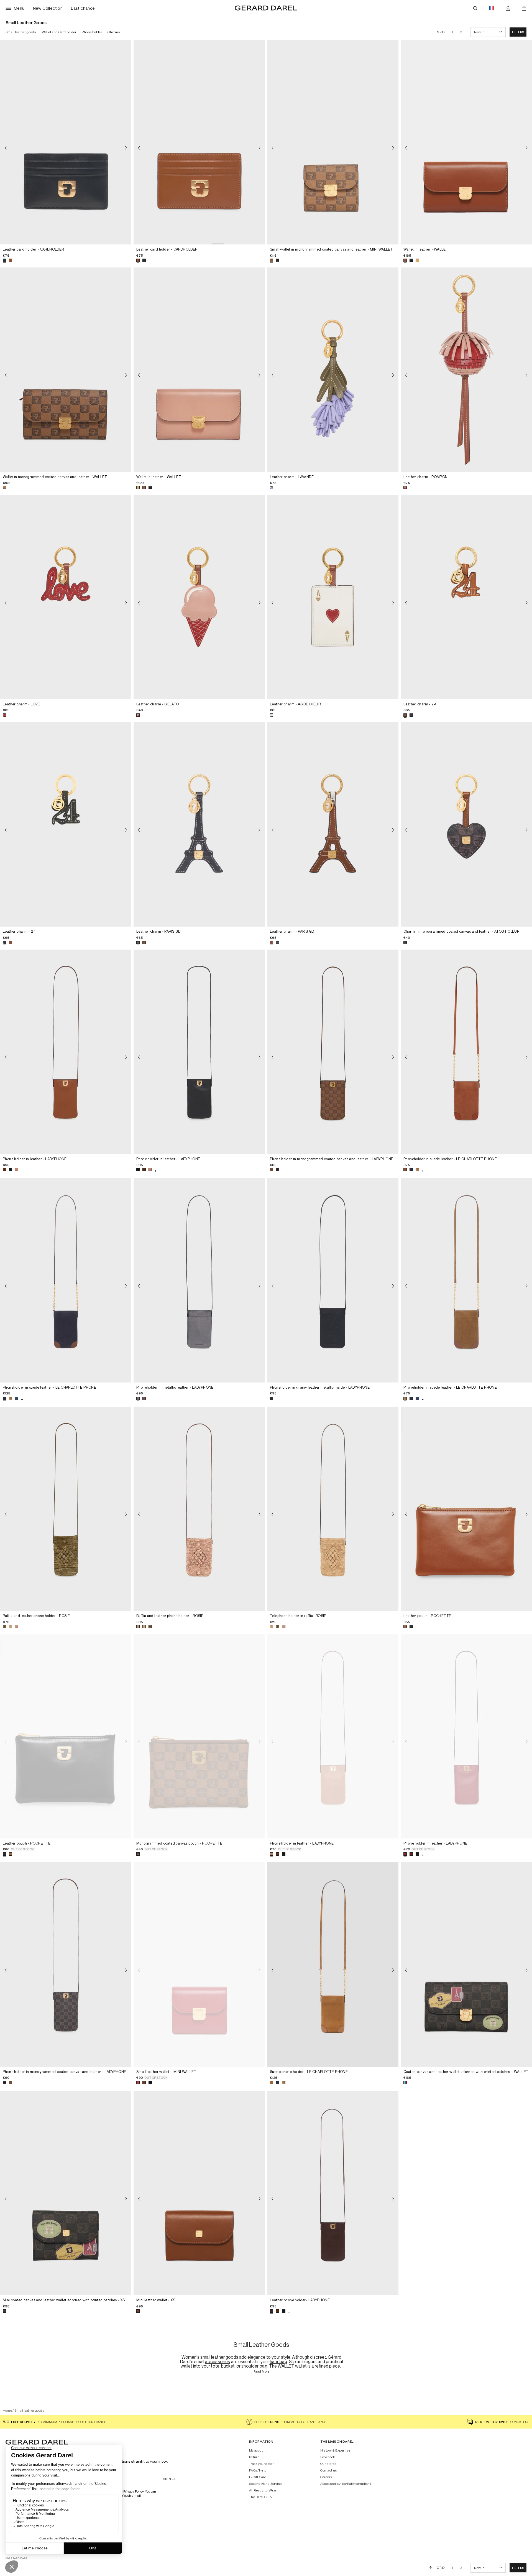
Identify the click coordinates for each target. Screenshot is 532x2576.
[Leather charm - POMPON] (466, 370)
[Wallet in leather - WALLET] (466, 142)
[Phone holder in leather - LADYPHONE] (66, 1052)
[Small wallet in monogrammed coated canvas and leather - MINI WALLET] (333, 142)
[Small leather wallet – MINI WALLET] (199, 1965)
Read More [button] (262, 2372)
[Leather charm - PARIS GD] (199, 825)
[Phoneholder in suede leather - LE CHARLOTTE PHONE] (466, 1052)
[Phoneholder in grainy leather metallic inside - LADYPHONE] (333, 1280)
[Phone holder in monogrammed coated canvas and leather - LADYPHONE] (333, 1052)
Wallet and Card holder (59, 32)
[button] (518, 32)
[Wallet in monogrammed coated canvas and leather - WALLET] (66, 370)
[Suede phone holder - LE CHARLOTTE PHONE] (333, 1965)
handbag (279, 2361)
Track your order (261, 2464)
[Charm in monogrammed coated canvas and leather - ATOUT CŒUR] (466, 825)
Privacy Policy (134, 2491)
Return (254, 2457)
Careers (326, 2477)
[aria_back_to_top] (431, 2568)
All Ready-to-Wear (263, 2490)
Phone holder (92, 32)
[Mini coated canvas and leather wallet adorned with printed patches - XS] (66, 2193)
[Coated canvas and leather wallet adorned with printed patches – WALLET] (466, 1965)
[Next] (126, 148)
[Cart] (524, 8)
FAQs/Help (258, 2470)
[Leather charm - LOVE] (66, 597)
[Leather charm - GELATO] (199, 597)
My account (258, 2450)
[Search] (475, 8)
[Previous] (6, 148)
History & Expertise (335, 2450)
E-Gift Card (258, 2477)
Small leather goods (21, 32)
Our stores (328, 2464)
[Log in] (508, 8)
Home (7, 2410)
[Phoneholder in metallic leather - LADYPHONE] (199, 1280)
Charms (114, 32)
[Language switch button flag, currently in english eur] (492, 8)
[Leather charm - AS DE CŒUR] (333, 597)
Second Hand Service (265, 2484)
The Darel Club (260, 2497)
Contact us (329, 2470)
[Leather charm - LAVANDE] (333, 370)
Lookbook (328, 2457)
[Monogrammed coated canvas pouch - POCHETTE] (199, 1736)
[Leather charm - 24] (466, 597)
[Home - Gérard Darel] (266, 8)
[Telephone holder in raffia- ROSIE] (333, 1509)
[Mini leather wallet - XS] (199, 2193)
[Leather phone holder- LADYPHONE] (333, 2193)
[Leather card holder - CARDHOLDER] (66, 142)
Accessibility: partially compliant (346, 2484)
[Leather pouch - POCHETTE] (466, 1509)
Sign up (170, 2479)
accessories (218, 2361)
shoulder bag (254, 2366)
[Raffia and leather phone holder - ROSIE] (66, 1509)
